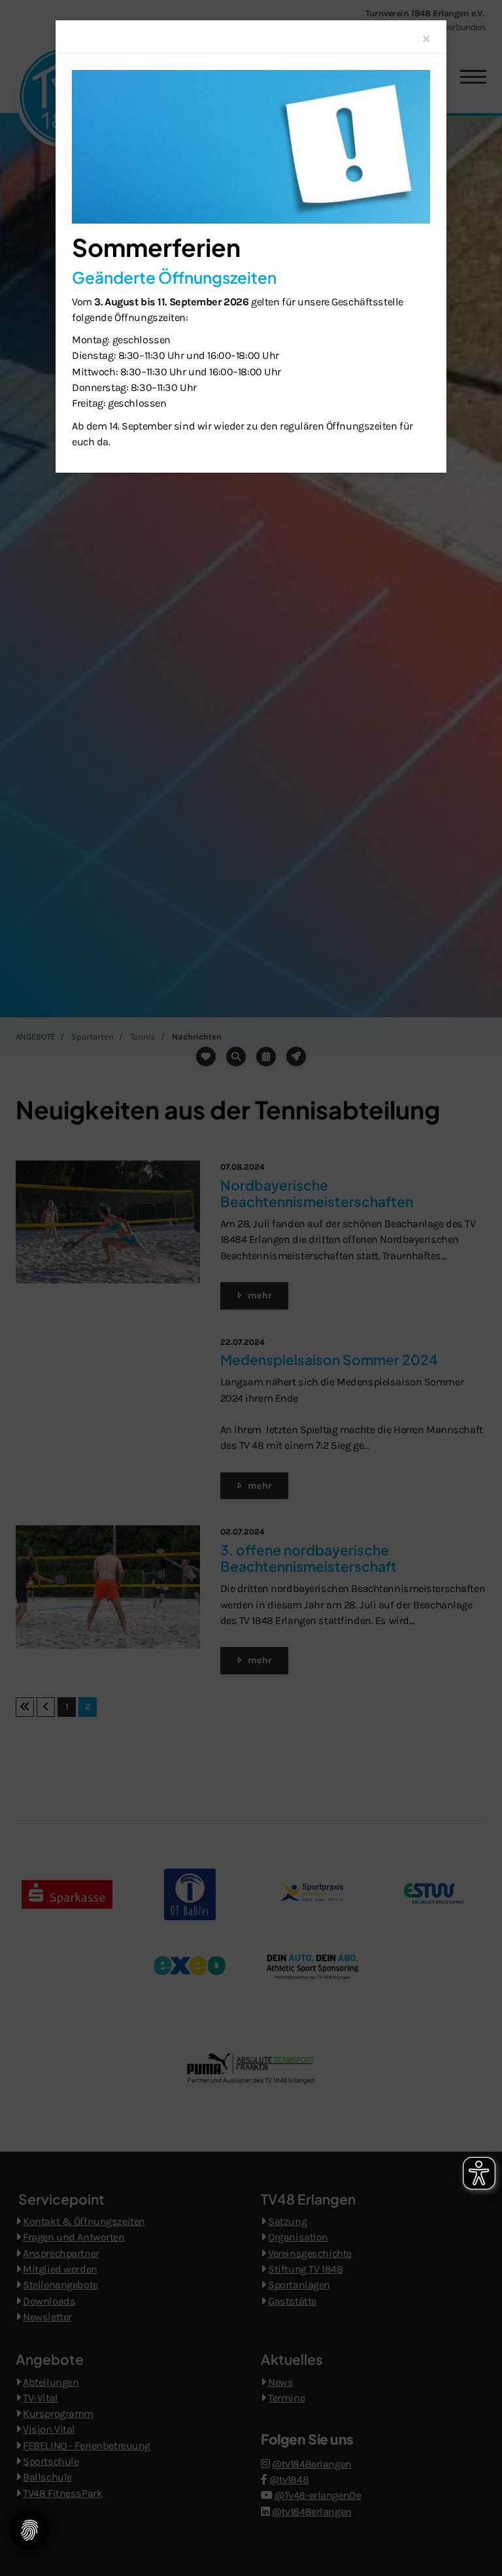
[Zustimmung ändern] (29, 2530)
